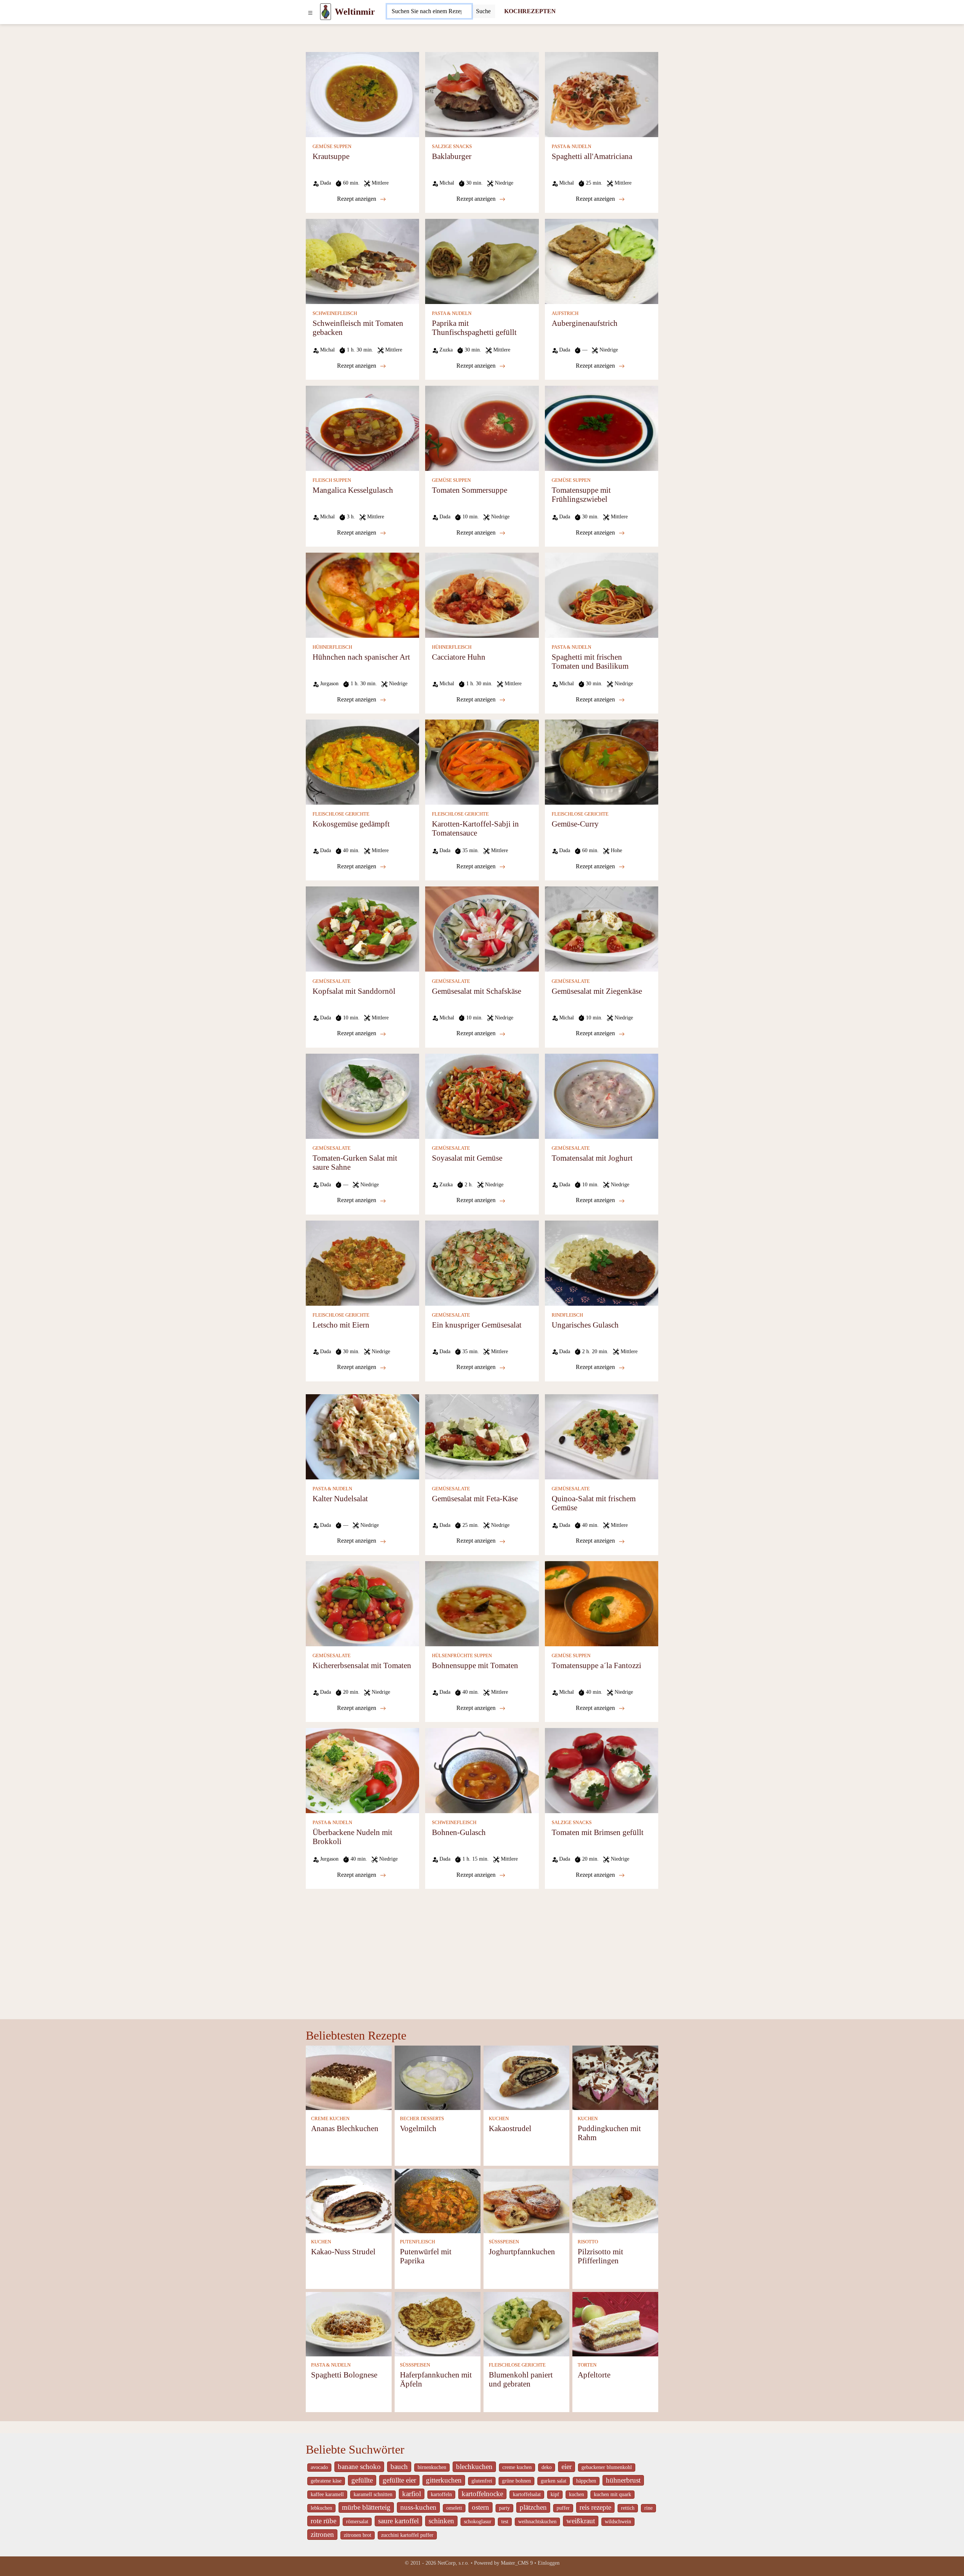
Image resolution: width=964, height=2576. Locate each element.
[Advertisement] (482, 1945)
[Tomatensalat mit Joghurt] (602, 1095)
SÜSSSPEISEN (504, 2242)
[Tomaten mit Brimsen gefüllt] (602, 1770)
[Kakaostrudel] (526, 2077)
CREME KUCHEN (330, 2119)
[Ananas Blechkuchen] (349, 2077)
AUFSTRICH (565, 313)
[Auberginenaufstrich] (602, 261)
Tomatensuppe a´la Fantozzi (596, 1665)
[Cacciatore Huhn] (482, 595)
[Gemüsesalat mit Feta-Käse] (482, 1436)
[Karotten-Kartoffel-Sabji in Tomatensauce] (482, 762)
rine (648, 2508)
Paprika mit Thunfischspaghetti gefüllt (474, 328)
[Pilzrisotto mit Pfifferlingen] (615, 2201)
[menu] (310, 12)
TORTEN (587, 2365)
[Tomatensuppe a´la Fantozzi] (602, 1603)
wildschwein (618, 2522)
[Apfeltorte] (615, 2324)
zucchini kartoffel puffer (407, 2535)
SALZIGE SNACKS (452, 147)
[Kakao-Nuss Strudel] (349, 2201)
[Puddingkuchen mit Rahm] (615, 2077)
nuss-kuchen (418, 2507)
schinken (441, 2521)
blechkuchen (474, 2467)
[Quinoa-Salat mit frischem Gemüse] (602, 1436)
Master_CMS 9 (517, 2563)
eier (567, 2467)
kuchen (577, 2494)
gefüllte (362, 2480)
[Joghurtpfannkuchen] (526, 2201)
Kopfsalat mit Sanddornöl (354, 991)
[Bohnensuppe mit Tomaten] (482, 1603)
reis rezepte (595, 2507)
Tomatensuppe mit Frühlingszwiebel (581, 494)
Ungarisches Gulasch (585, 1325)
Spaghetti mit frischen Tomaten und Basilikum (590, 661)
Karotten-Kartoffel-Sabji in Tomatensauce (475, 828)
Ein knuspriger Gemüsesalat (477, 1325)
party (504, 2508)
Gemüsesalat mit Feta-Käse (475, 1498)
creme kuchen (517, 2467)
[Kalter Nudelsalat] (362, 1436)
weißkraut (581, 2521)
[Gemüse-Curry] (602, 762)
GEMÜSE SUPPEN (332, 147)
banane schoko (359, 2467)
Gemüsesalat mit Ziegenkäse (597, 991)
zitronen (322, 2534)
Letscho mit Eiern (341, 1325)
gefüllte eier (399, 2480)
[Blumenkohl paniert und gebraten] (526, 2324)
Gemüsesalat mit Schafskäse (477, 991)
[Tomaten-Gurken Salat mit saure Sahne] (362, 1095)
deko (547, 2467)
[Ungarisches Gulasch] (602, 1262)
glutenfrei (482, 2481)
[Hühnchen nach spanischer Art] (362, 595)
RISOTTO (588, 2242)
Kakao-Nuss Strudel (343, 2251)
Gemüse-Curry (575, 824)
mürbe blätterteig (366, 2507)
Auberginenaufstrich (585, 323)
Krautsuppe (331, 156)
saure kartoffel (398, 2521)
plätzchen (533, 2507)
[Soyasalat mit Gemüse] (482, 1095)
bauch (399, 2467)
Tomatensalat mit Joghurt (592, 1158)
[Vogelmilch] (438, 2077)
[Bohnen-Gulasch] (482, 1770)
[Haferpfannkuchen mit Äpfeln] (438, 2324)
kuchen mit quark (612, 2494)
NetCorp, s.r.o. (453, 2563)
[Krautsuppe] (362, 94)
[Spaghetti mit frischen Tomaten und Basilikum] (602, 595)
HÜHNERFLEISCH (332, 647)
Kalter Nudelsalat (340, 1498)
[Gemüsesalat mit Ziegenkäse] (602, 928)
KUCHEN (499, 2119)
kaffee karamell (327, 2494)
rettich (628, 2508)
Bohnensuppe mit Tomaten (475, 1665)
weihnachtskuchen (537, 2522)
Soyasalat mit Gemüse (467, 1158)
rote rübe (323, 2521)
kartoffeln (441, 2494)
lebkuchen (321, 2508)
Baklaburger (452, 156)
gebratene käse (326, 2481)
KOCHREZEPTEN (530, 11)
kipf (555, 2494)
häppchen (586, 2481)
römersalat (357, 2522)
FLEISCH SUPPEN (332, 480)
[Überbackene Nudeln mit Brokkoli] (362, 1770)
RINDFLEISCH (567, 1315)
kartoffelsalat (527, 2494)
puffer (563, 2508)
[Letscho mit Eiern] (362, 1262)
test (505, 2522)
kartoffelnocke (482, 2494)
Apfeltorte (594, 2375)
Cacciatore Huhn (459, 657)
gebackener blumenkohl (607, 2467)
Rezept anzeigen (357, 199)
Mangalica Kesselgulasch (353, 490)
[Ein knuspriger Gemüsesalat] (482, 1262)
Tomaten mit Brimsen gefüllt (598, 1832)
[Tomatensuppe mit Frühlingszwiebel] (602, 428)
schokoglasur (478, 2522)
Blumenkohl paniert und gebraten (521, 2379)
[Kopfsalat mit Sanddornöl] (362, 928)
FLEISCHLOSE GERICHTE (341, 814)
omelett (454, 2508)
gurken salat (554, 2481)
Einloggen (549, 2563)
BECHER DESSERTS (422, 2119)
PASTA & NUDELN (571, 147)
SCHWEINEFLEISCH (335, 313)
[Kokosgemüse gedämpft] (362, 762)
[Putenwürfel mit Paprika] (438, 2201)
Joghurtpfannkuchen (522, 2251)
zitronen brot (358, 2535)
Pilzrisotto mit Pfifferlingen (600, 2256)
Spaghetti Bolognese (344, 2375)
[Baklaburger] (482, 94)
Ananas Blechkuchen (345, 2128)
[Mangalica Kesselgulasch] (362, 428)
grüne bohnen (516, 2481)
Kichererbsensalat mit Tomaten (362, 1665)
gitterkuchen (444, 2480)
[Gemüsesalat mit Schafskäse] (482, 928)
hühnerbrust (623, 2480)
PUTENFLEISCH (417, 2242)
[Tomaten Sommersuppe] (482, 428)
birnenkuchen (432, 2467)
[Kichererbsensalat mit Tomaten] (362, 1603)
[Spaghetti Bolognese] (349, 2324)
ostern (480, 2507)
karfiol (412, 2494)
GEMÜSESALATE (332, 981)
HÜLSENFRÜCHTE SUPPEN (462, 1656)
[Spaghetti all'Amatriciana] (602, 94)
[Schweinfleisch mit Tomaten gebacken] (362, 261)
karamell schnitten (373, 2494)
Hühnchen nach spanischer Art (361, 657)
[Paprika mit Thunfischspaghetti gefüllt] (482, 261)
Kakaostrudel (510, 2128)
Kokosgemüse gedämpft (351, 824)
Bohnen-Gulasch (459, 1832)
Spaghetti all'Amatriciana (592, 156)
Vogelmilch (418, 2128)
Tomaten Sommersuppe (470, 490)
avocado (319, 2467)
